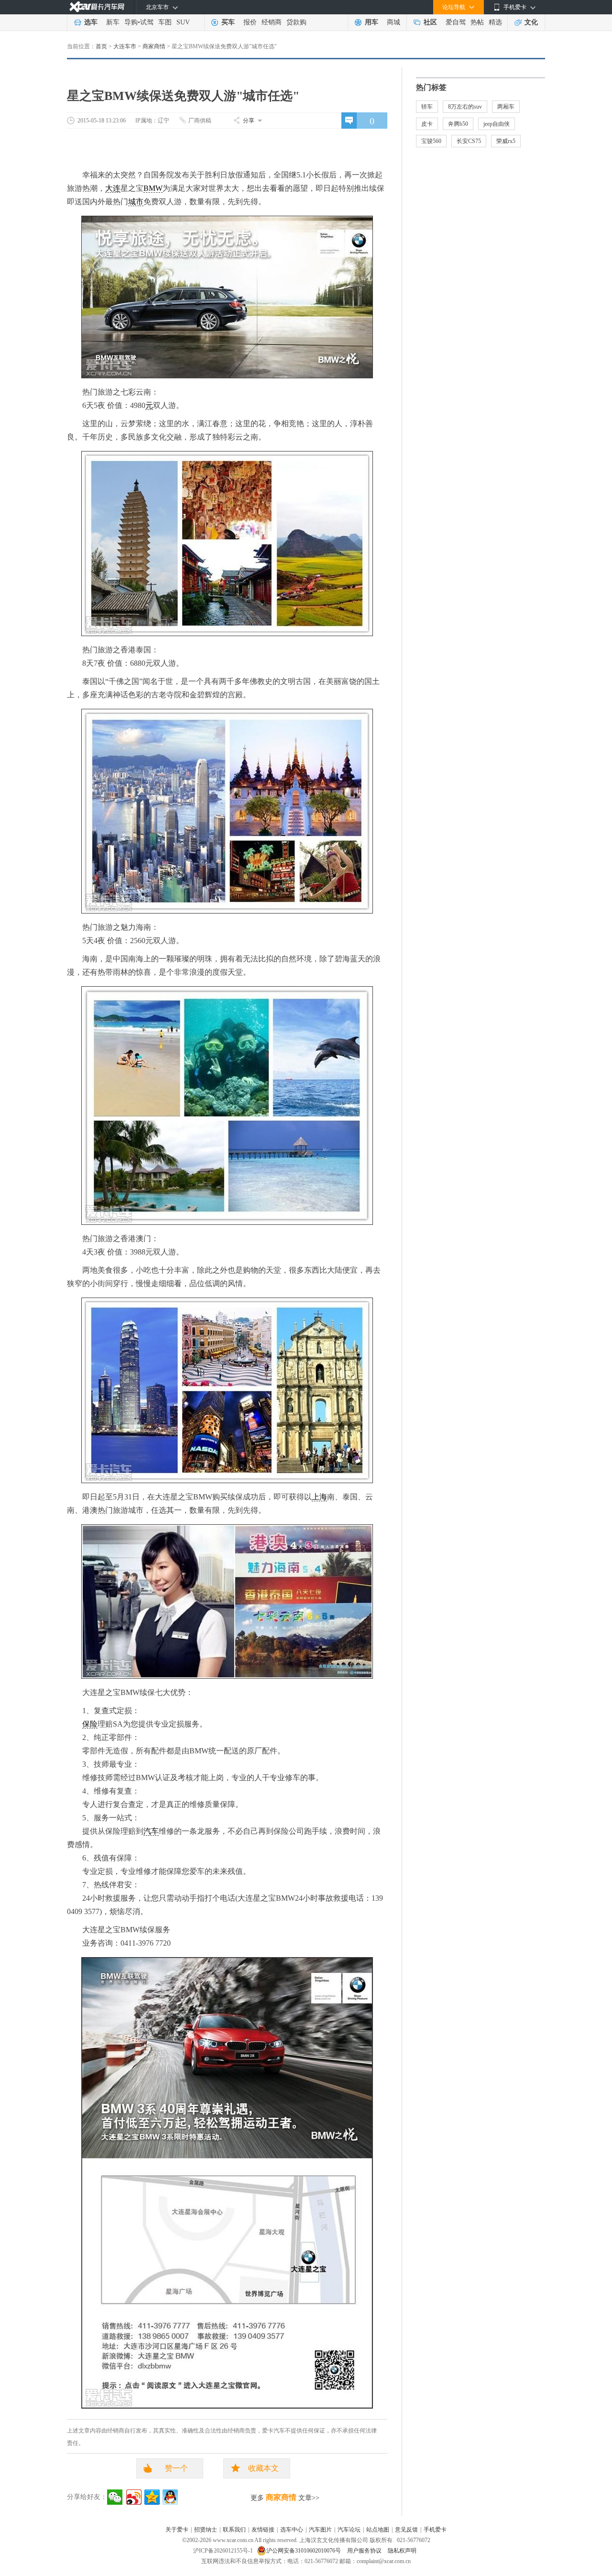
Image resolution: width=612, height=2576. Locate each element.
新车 (113, 22)
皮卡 (427, 124)
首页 (101, 46)
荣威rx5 (506, 141)
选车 (91, 22)
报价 (250, 22)
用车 (372, 22)
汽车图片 (320, 2530)
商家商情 (154, 46)
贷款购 (296, 22)
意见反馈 (406, 2530)
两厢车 (506, 107)
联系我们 (234, 2530)
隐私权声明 (402, 2551)
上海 (319, 1497)
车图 (165, 22)
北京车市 (157, 7)
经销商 (272, 22)
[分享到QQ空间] (152, 2497)
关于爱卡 (177, 2530)
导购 (131, 22)
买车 (228, 22)
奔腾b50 (458, 124)
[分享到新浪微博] (134, 2497)
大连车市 (125, 46)
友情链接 (263, 2530)
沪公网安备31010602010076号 (304, 2551)
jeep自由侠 (497, 124)
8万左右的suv (465, 107)
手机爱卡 (435, 2530)
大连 (113, 188)
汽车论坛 (349, 2530)
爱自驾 (456, 22)
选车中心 (292, 2530)
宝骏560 (431, 141)
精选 (495, 22)
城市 (136, 202)
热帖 (477, 22)
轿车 (427, 107)
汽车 (151, 1831)
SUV (183, 22)
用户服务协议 (365, 2551)
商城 (393, 22)
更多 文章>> (285, 2497)
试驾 (147, 22)
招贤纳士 (206, 2530)
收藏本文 (263, 2468)
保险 (90, 1724)
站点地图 (378, 2530)
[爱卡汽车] (97, 7)
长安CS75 (469, 141)
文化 (531, 22)
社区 (430, 22)
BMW (153, 188)
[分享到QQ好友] (170, 2497)
